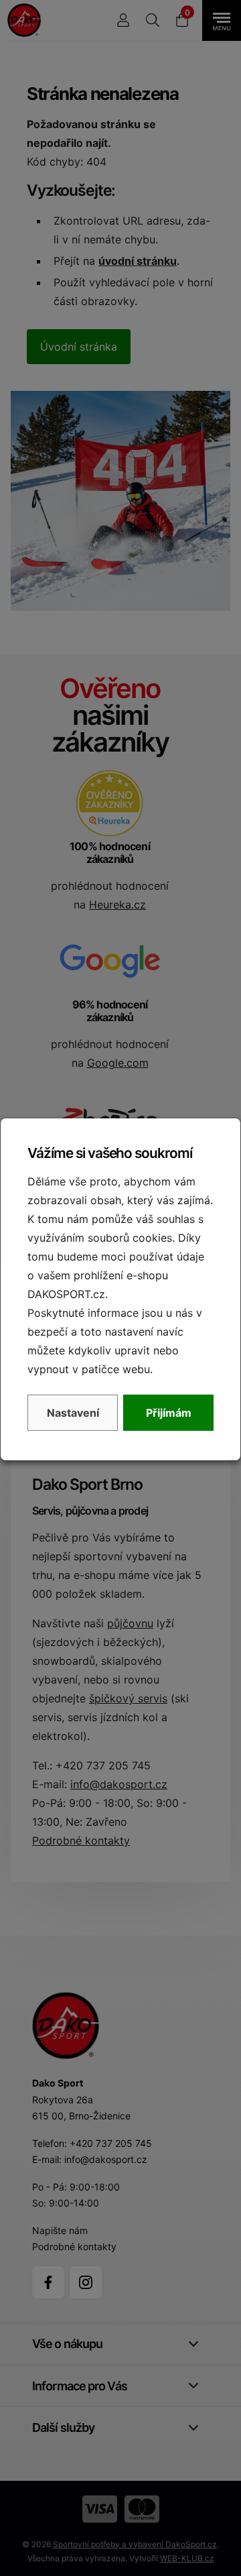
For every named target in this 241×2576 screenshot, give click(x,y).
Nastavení (73, 1413)
